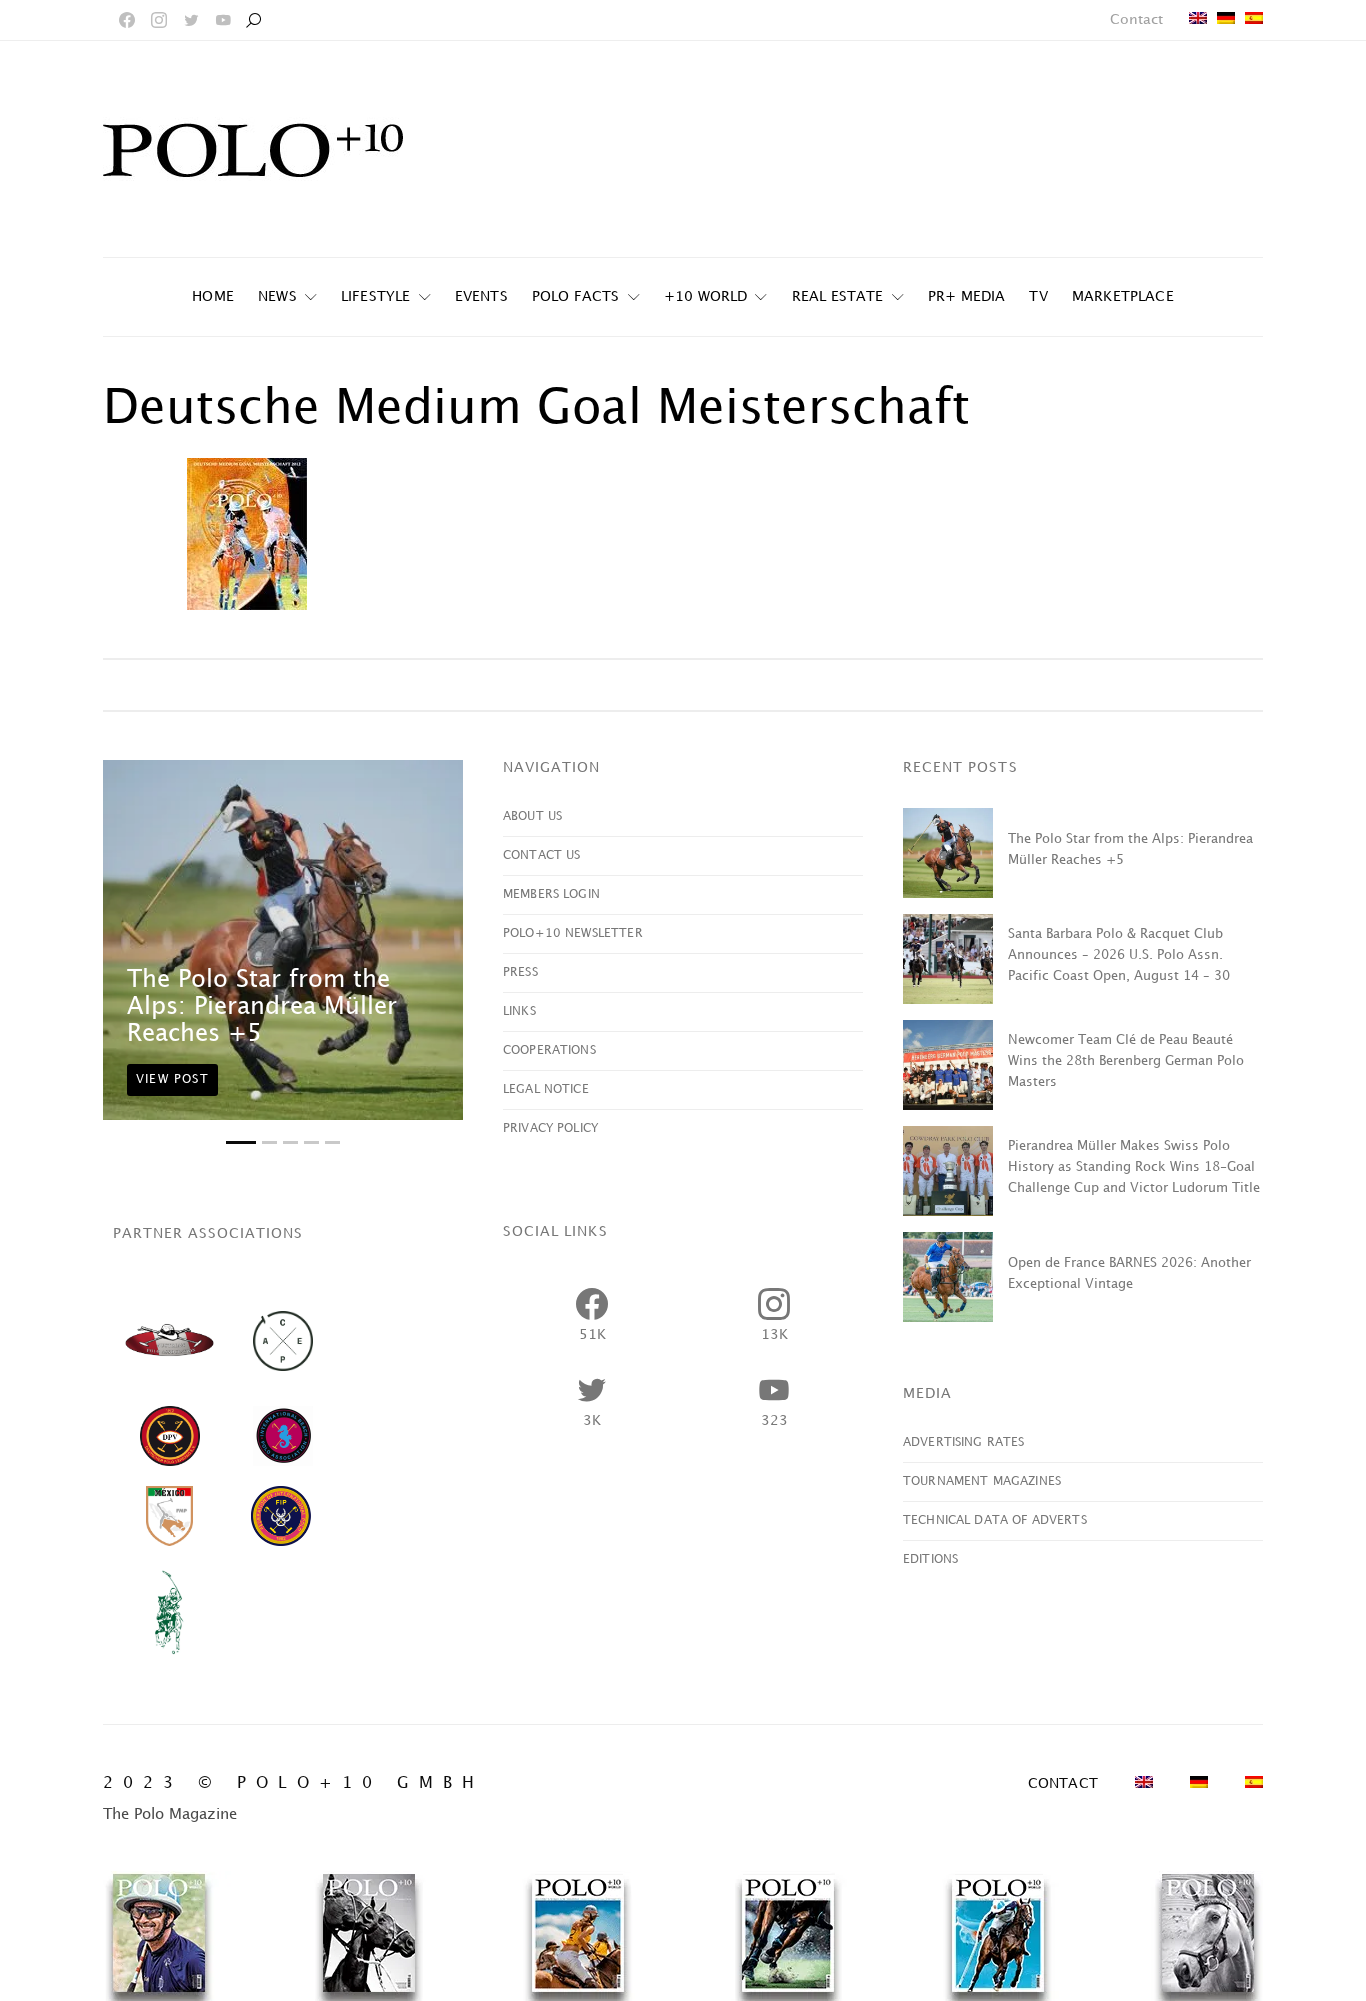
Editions (930, 1559)
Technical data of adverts (995, 1520)
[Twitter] (191, 20)
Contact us (542, 855)
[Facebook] (127, 20)
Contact (1136, 19)
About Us (532, 816)
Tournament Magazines (982, 1481)
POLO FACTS (576, 296)
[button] (241, 1142)
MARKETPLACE (1123, 296)
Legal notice (546, 1089)
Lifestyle (376, 296)
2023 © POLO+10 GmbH (293, 1783)
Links (519, 1011)
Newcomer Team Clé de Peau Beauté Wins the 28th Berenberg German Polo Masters (1126, 1061)
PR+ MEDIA (967, 296)
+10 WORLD (706, 296)
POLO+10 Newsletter (573, 933)
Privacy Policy (550, 1128)
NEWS (277, 296)
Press (520, 972)
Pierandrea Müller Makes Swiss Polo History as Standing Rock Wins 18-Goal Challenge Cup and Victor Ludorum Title (1134, 1167)
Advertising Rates (964, 1442)
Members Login (551, 894)
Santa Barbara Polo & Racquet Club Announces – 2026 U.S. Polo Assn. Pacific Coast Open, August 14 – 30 (1119, 955)
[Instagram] (159, 20)
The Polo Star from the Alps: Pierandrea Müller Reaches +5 (262, 1007)
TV (1038, 296)
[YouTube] (223, 20)
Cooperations (549, 1050)
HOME (213, 296)
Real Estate (838, 296)
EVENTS (481, 296)
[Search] (253, 20)
